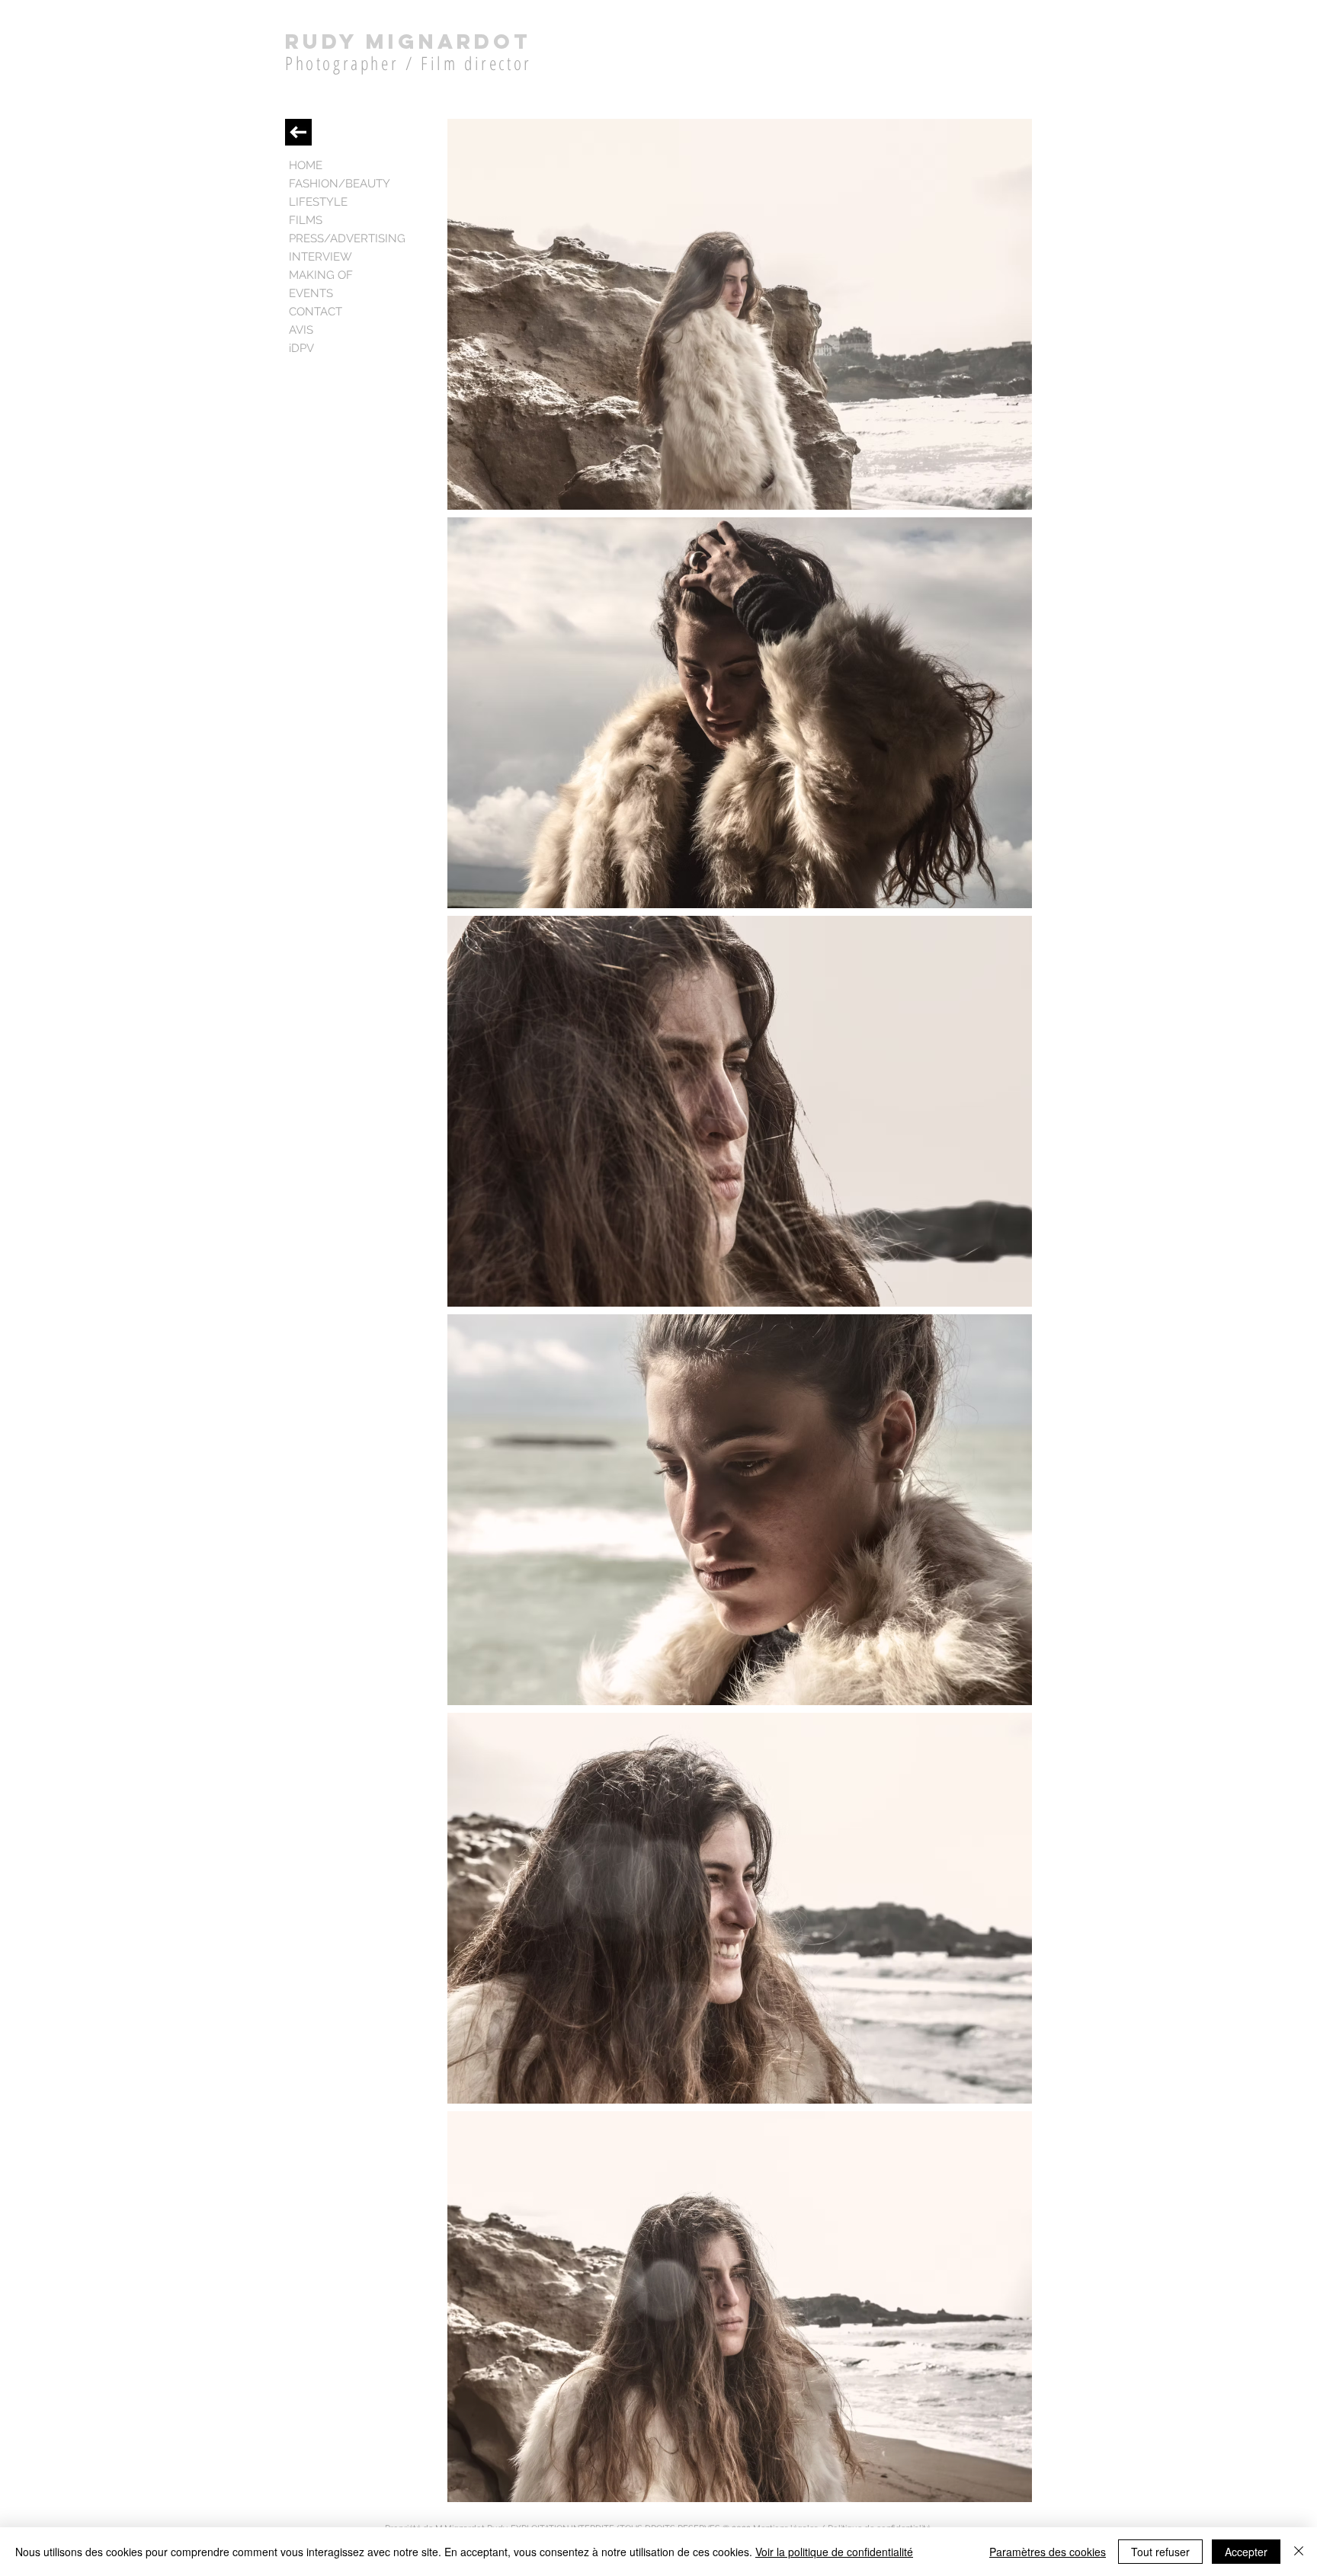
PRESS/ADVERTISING (347, 238)
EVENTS (311, 293)
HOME (306, 165)
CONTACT (316, 312)
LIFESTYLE (318, 202)
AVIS (301, 330)
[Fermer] (1299, 2552)
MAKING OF (321, 275)
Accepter (1246, 2552)
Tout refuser (1160, 2552)
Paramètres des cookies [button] (1048, 2552)
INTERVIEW (320, 257)
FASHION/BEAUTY (340, 184)
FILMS (306, 220)
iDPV (301, 348)
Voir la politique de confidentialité (834, 2552)
